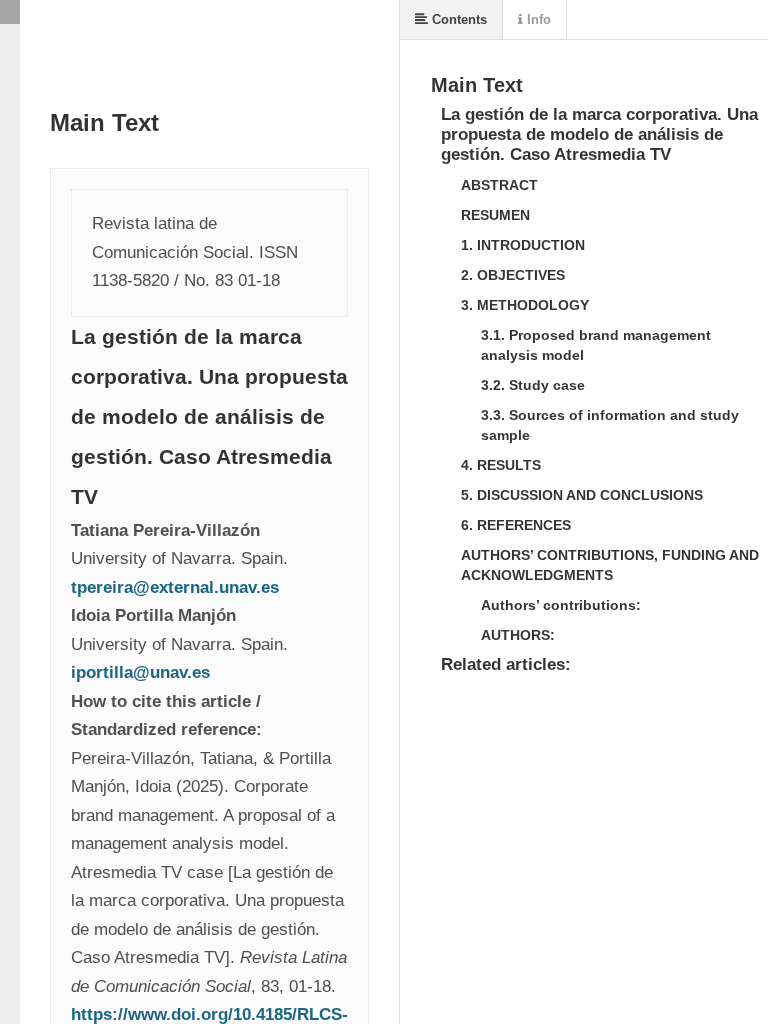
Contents (457, 19)
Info (537, 19)
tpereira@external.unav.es (177, 587)
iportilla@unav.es (140, 672)
